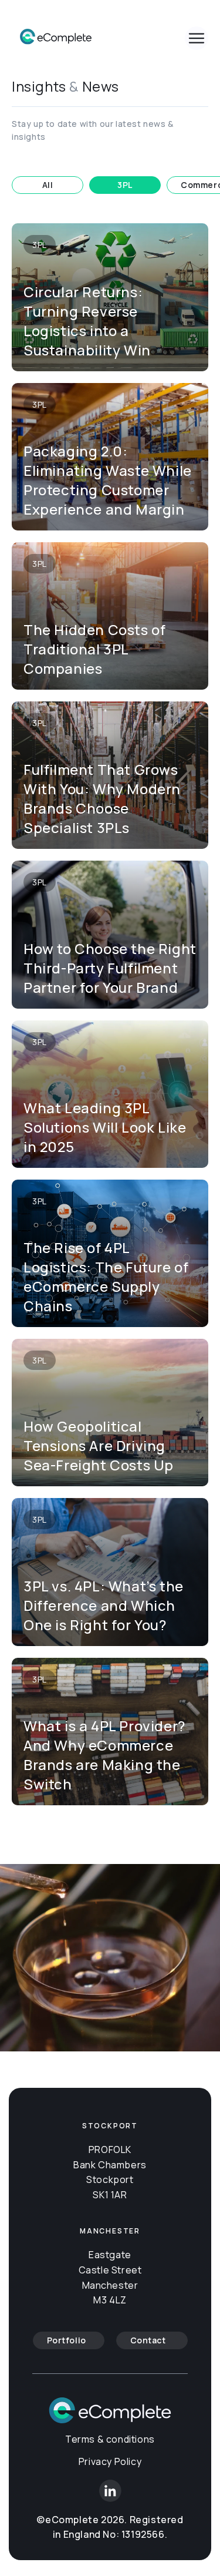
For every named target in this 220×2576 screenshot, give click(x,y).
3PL (125, 185)
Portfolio (67, 2340)
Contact (148, 2340)
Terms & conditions (110, 2439)
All (48, 185)
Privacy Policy (110, 2461)
